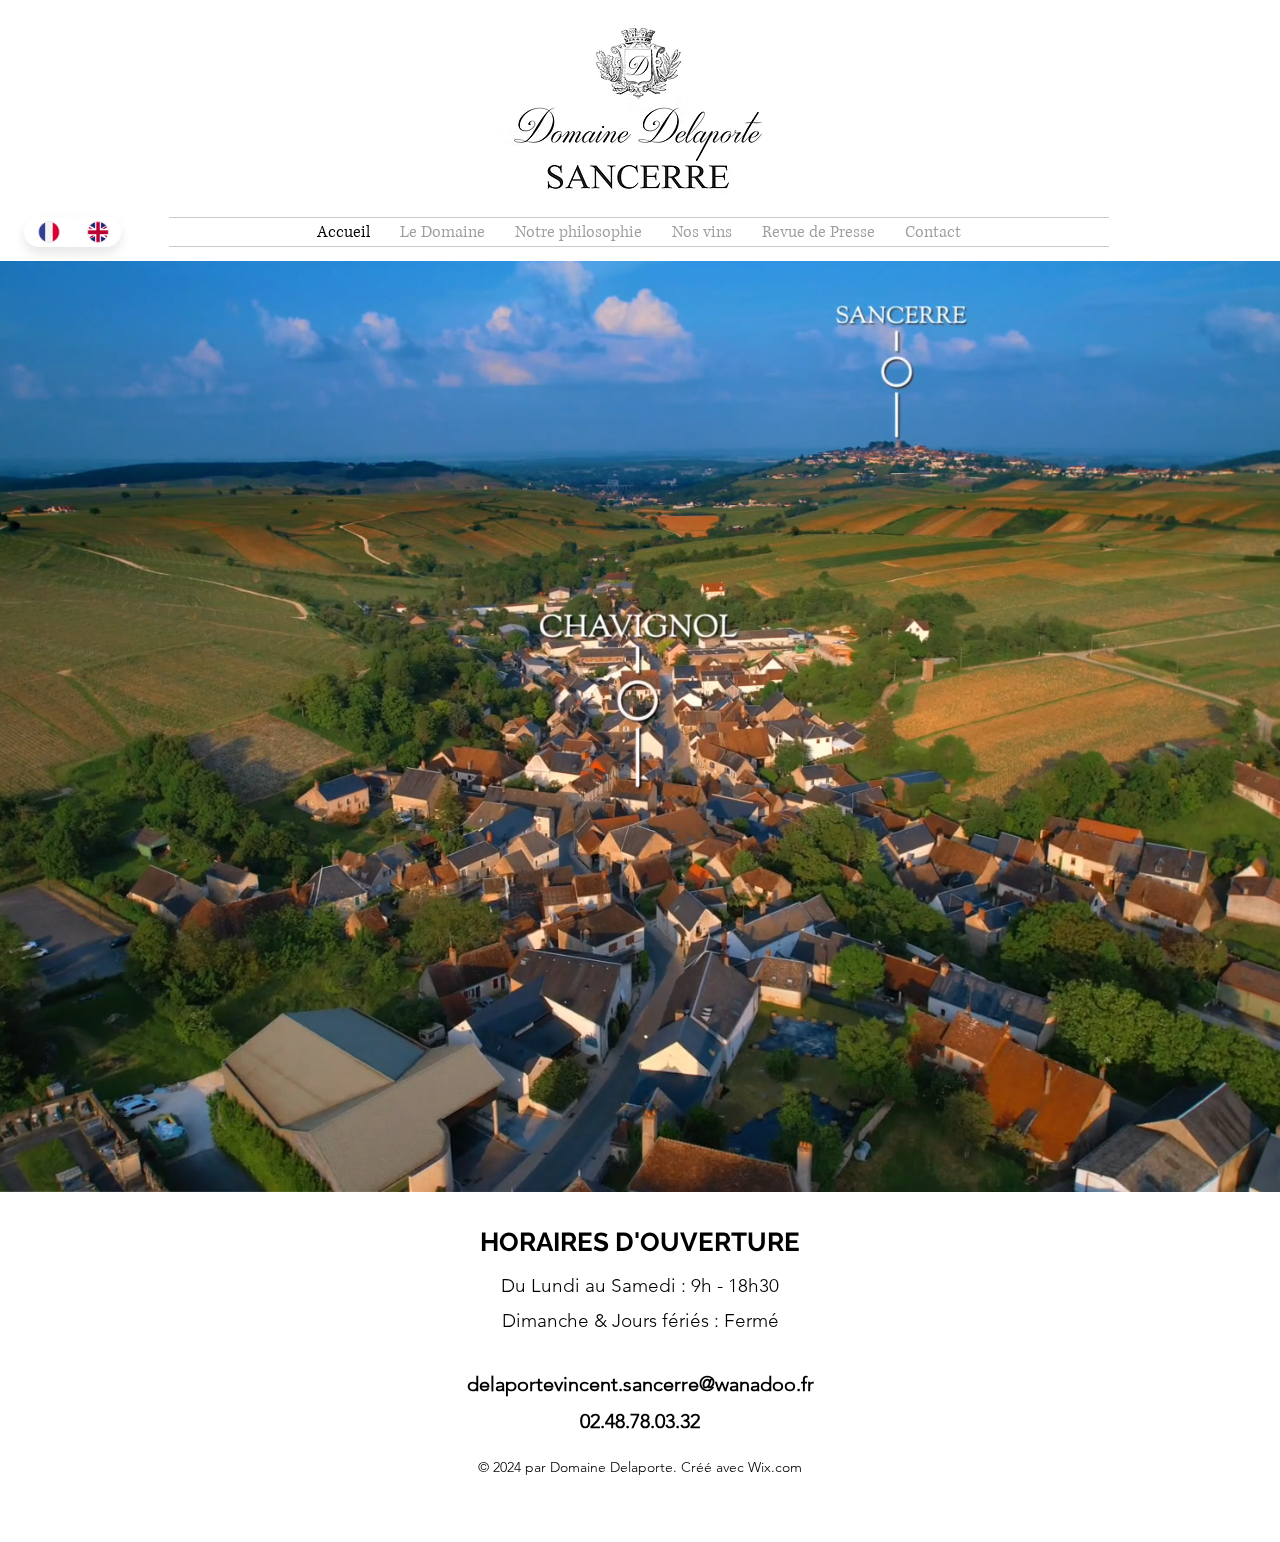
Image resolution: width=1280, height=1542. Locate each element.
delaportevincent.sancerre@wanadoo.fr (640, 1384)
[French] (48, 232)
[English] (96, 232)
